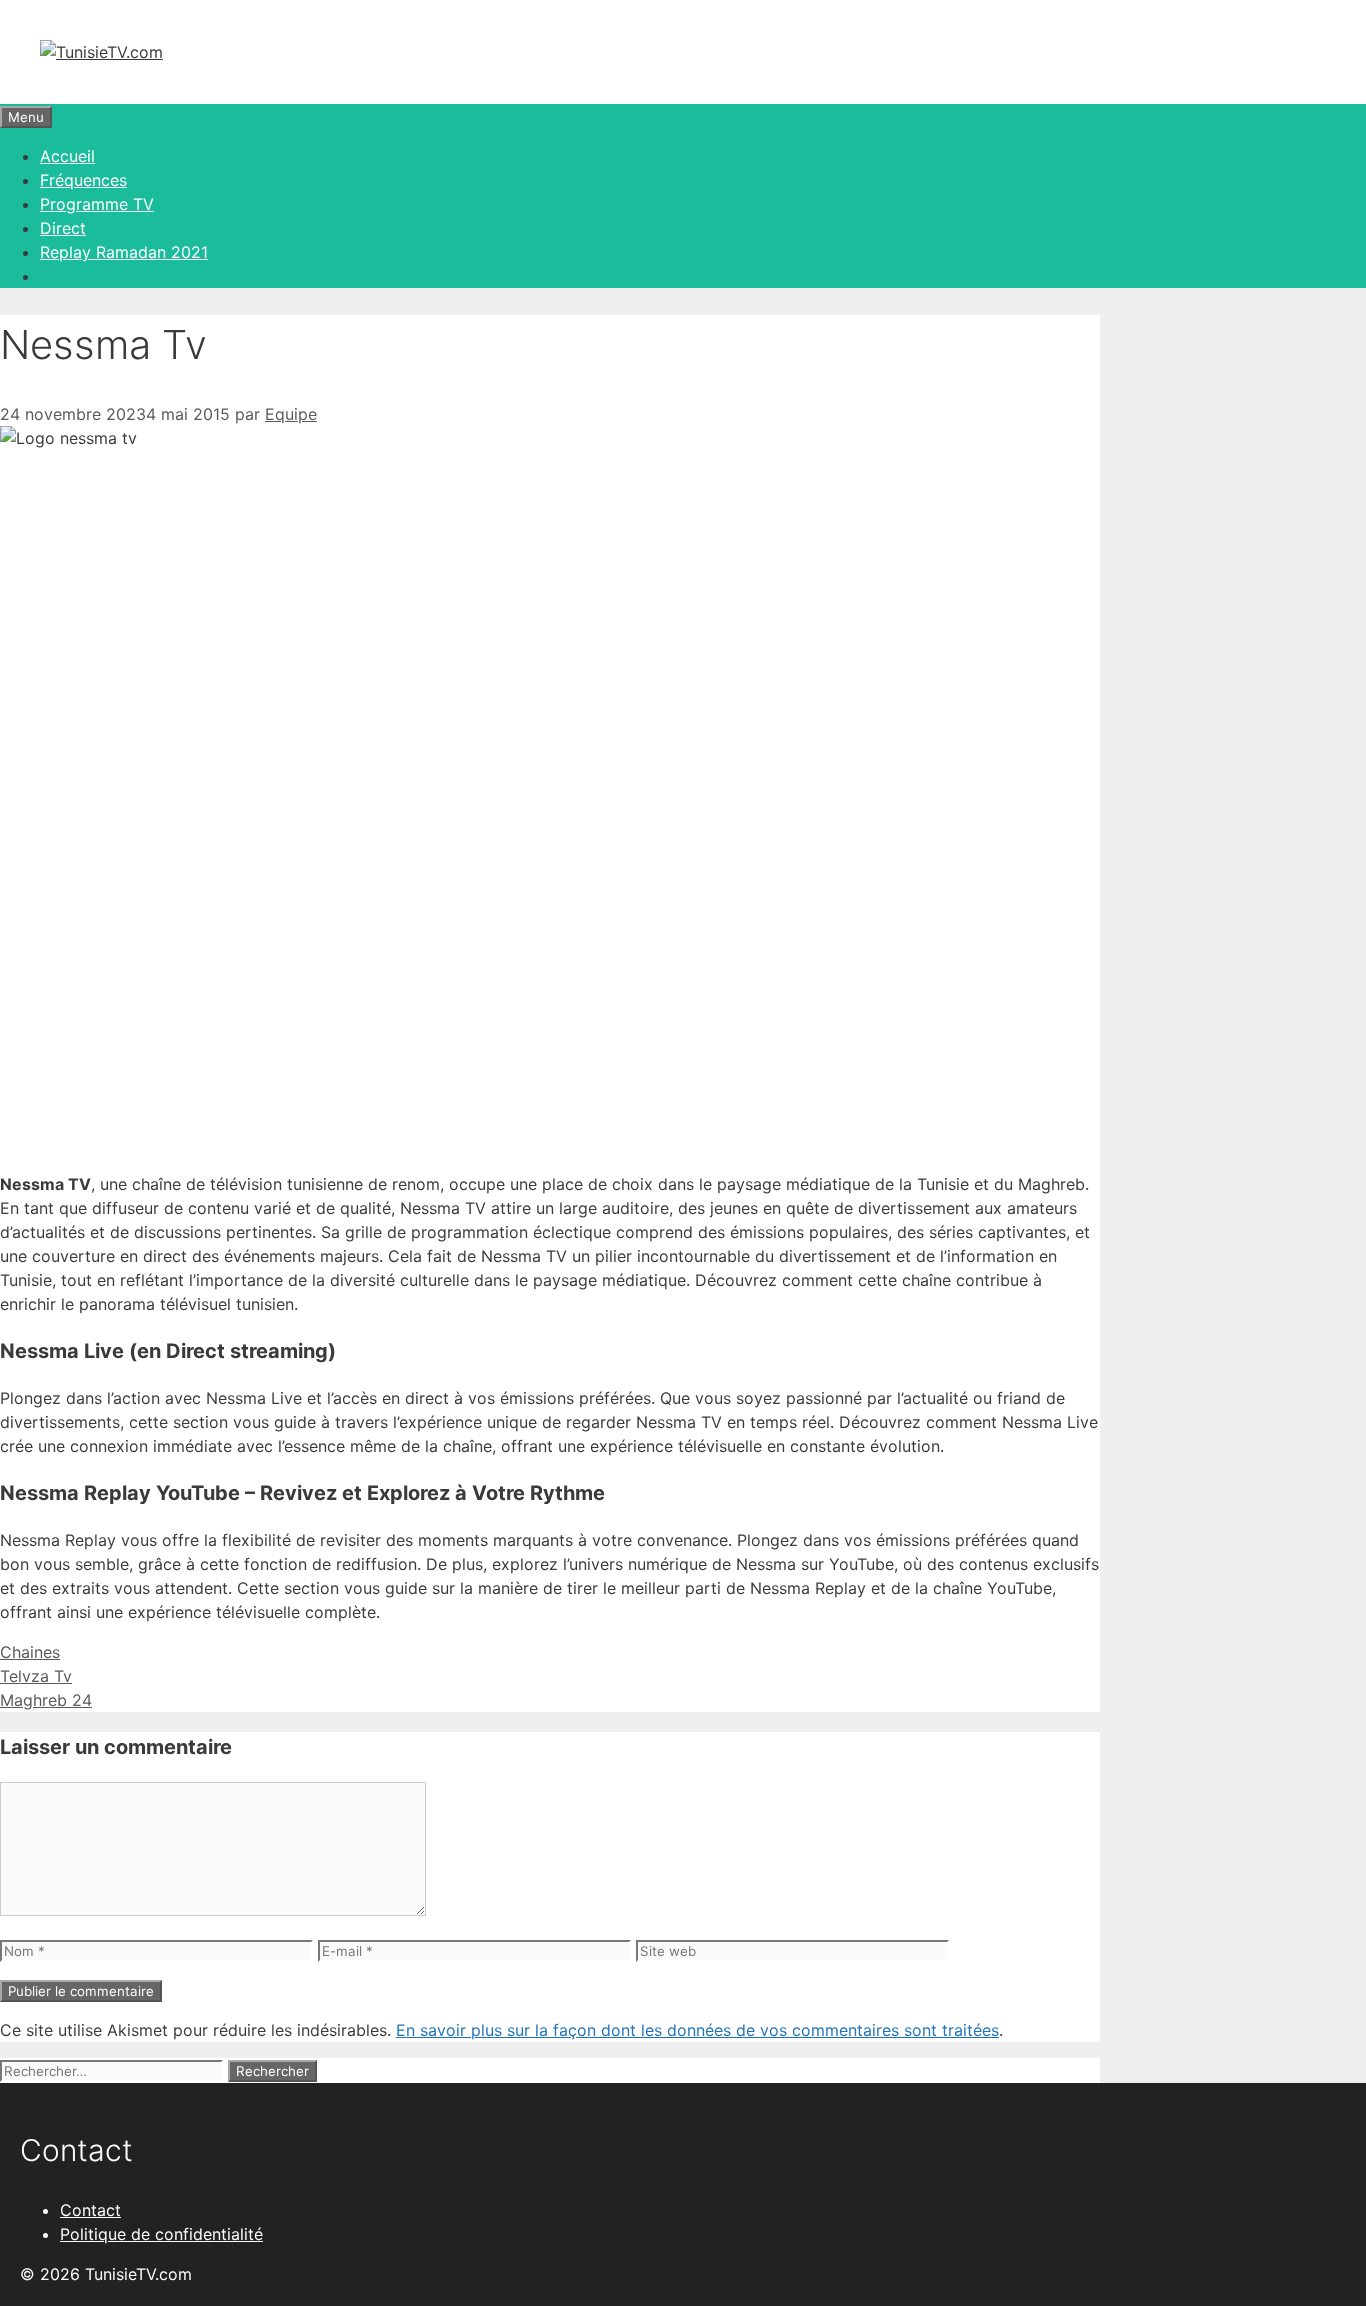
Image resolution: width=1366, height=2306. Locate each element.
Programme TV (97, 204)
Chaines (30, 1652)
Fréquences (83, 180)
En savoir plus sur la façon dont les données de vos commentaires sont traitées (697, 2030)
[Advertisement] (550, 600)
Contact (90, 2210)
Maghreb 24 (46, 1700)
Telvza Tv (36, 1676)
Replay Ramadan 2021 (124, 252)
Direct (63, 228)
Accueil (67, 156)
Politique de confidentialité (161, 2234)
